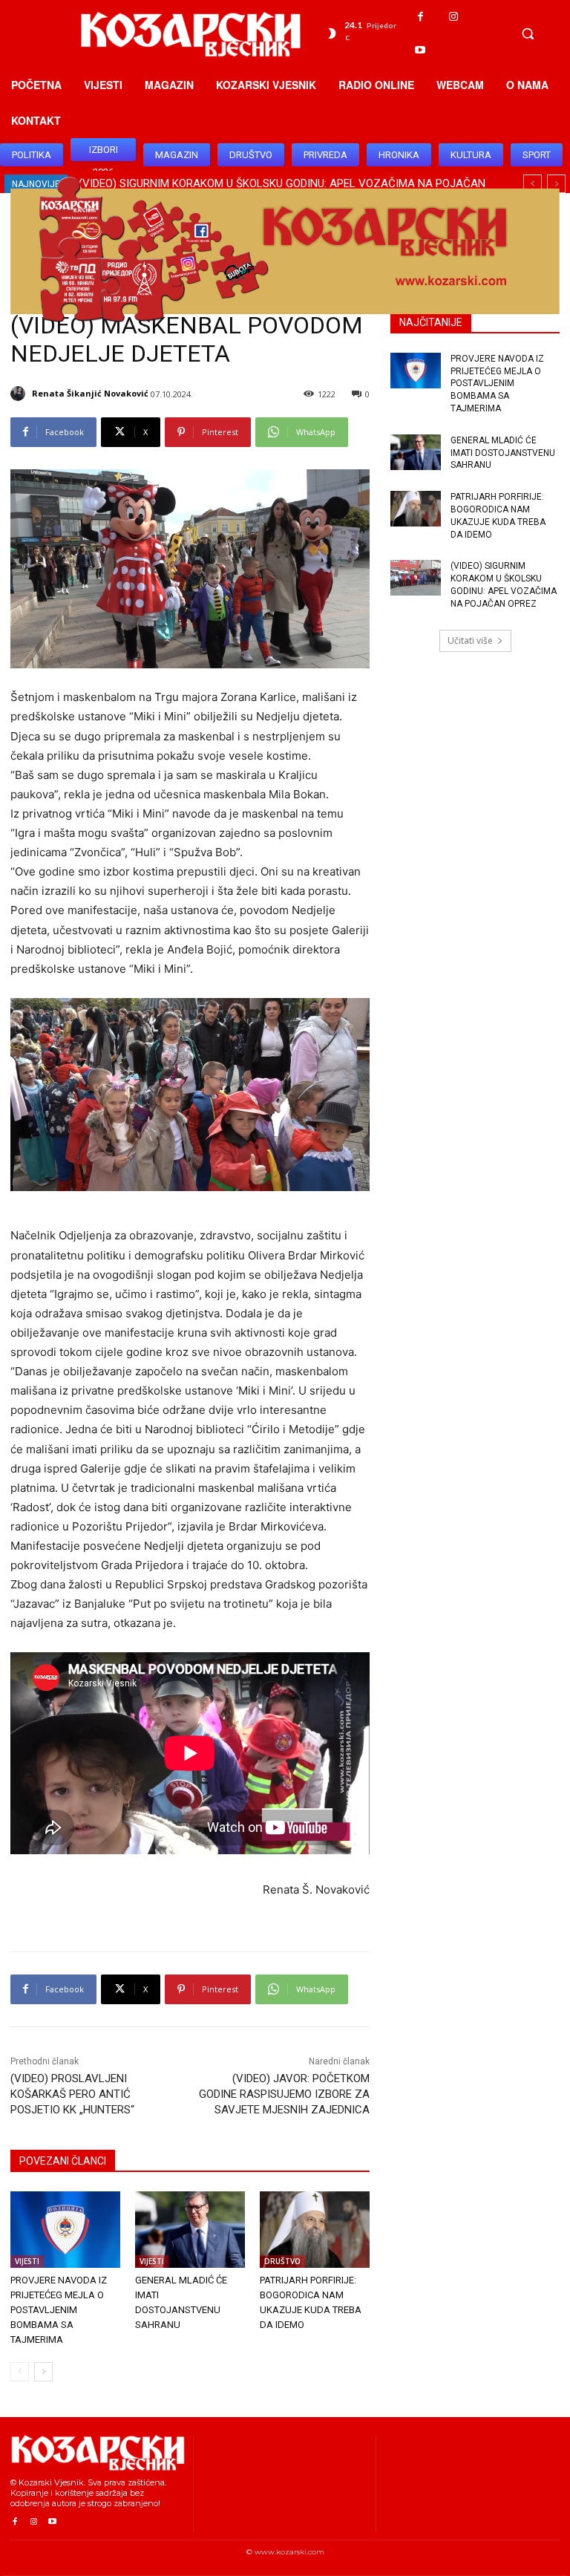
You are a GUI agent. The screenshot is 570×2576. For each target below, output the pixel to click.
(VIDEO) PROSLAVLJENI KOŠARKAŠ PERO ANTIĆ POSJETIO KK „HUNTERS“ (72, 2094)
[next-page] (43, 2372)
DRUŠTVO (282, 2261)
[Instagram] (454, 17)
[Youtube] (420, 50)
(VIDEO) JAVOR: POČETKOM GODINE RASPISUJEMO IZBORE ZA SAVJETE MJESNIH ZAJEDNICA (284, 2094)
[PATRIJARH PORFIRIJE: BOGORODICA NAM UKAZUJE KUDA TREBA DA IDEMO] (315, 2230)
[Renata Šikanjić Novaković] (20, 394)
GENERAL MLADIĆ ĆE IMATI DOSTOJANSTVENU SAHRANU (503, 453)
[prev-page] (20, 2372)
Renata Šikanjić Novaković (90, 393)
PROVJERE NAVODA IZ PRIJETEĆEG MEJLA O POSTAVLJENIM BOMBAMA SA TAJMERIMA (59, 2310)
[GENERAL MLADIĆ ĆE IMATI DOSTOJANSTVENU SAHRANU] (190, 2230)
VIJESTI (27, 2261)
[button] (528, 33)
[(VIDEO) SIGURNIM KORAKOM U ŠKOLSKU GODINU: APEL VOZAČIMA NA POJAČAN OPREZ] (416, 578)
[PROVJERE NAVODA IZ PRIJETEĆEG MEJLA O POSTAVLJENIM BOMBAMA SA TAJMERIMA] (65, 2230)
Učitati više (470, 640)
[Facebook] (420, 17)
